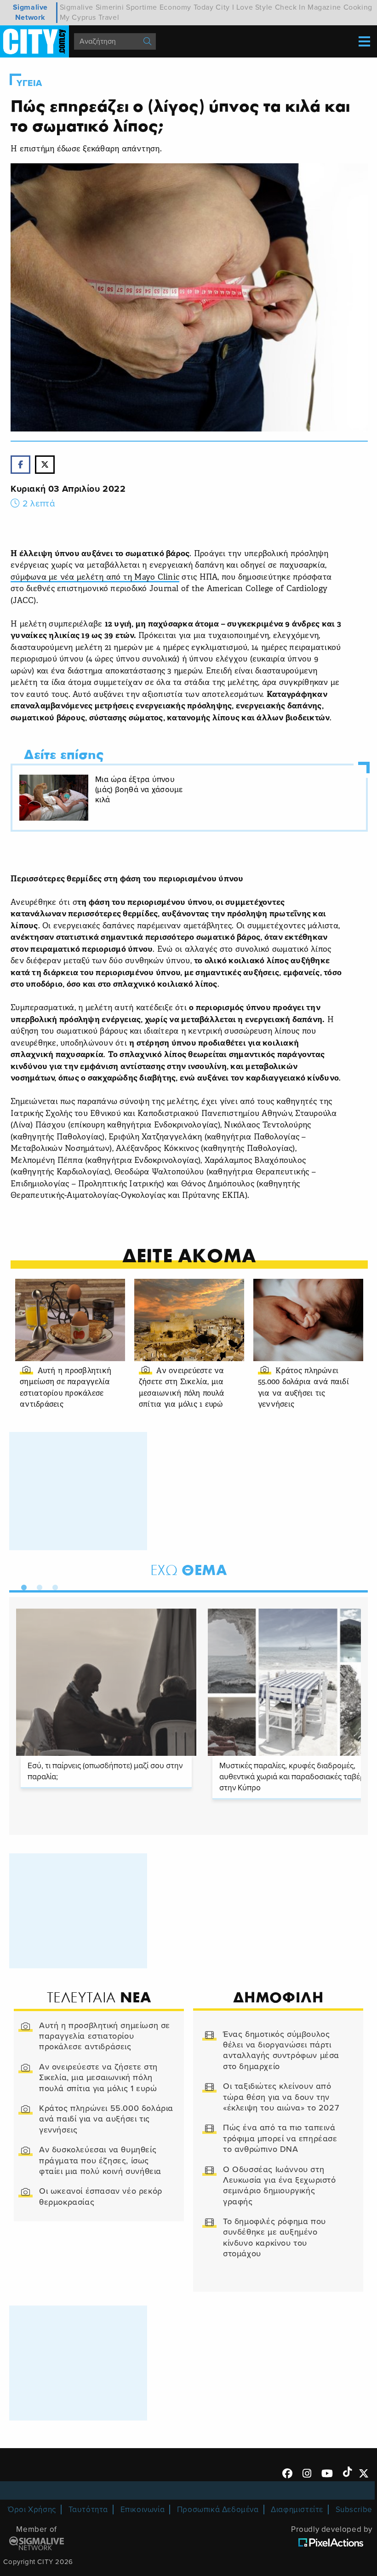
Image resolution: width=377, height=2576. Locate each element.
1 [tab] (22, 1586)
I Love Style (252, 7)
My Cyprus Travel (90, 17)
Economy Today (187, 7)
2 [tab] (37, 1586)
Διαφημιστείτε (297, 2510)
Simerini (110, 7)
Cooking (358, 7)
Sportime (142, 7)
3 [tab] (53, 1586)
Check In (290, 7)
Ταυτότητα (88, 2510)
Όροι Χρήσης (32, 2510)
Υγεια (29, 83)
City (223, 7)
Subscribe (354, 2510)
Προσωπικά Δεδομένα (218, 2510)
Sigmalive (77, 7)
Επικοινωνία (143, 2510)
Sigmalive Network (30, 12)
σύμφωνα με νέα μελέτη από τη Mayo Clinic (95, 578)
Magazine (324, 7)
